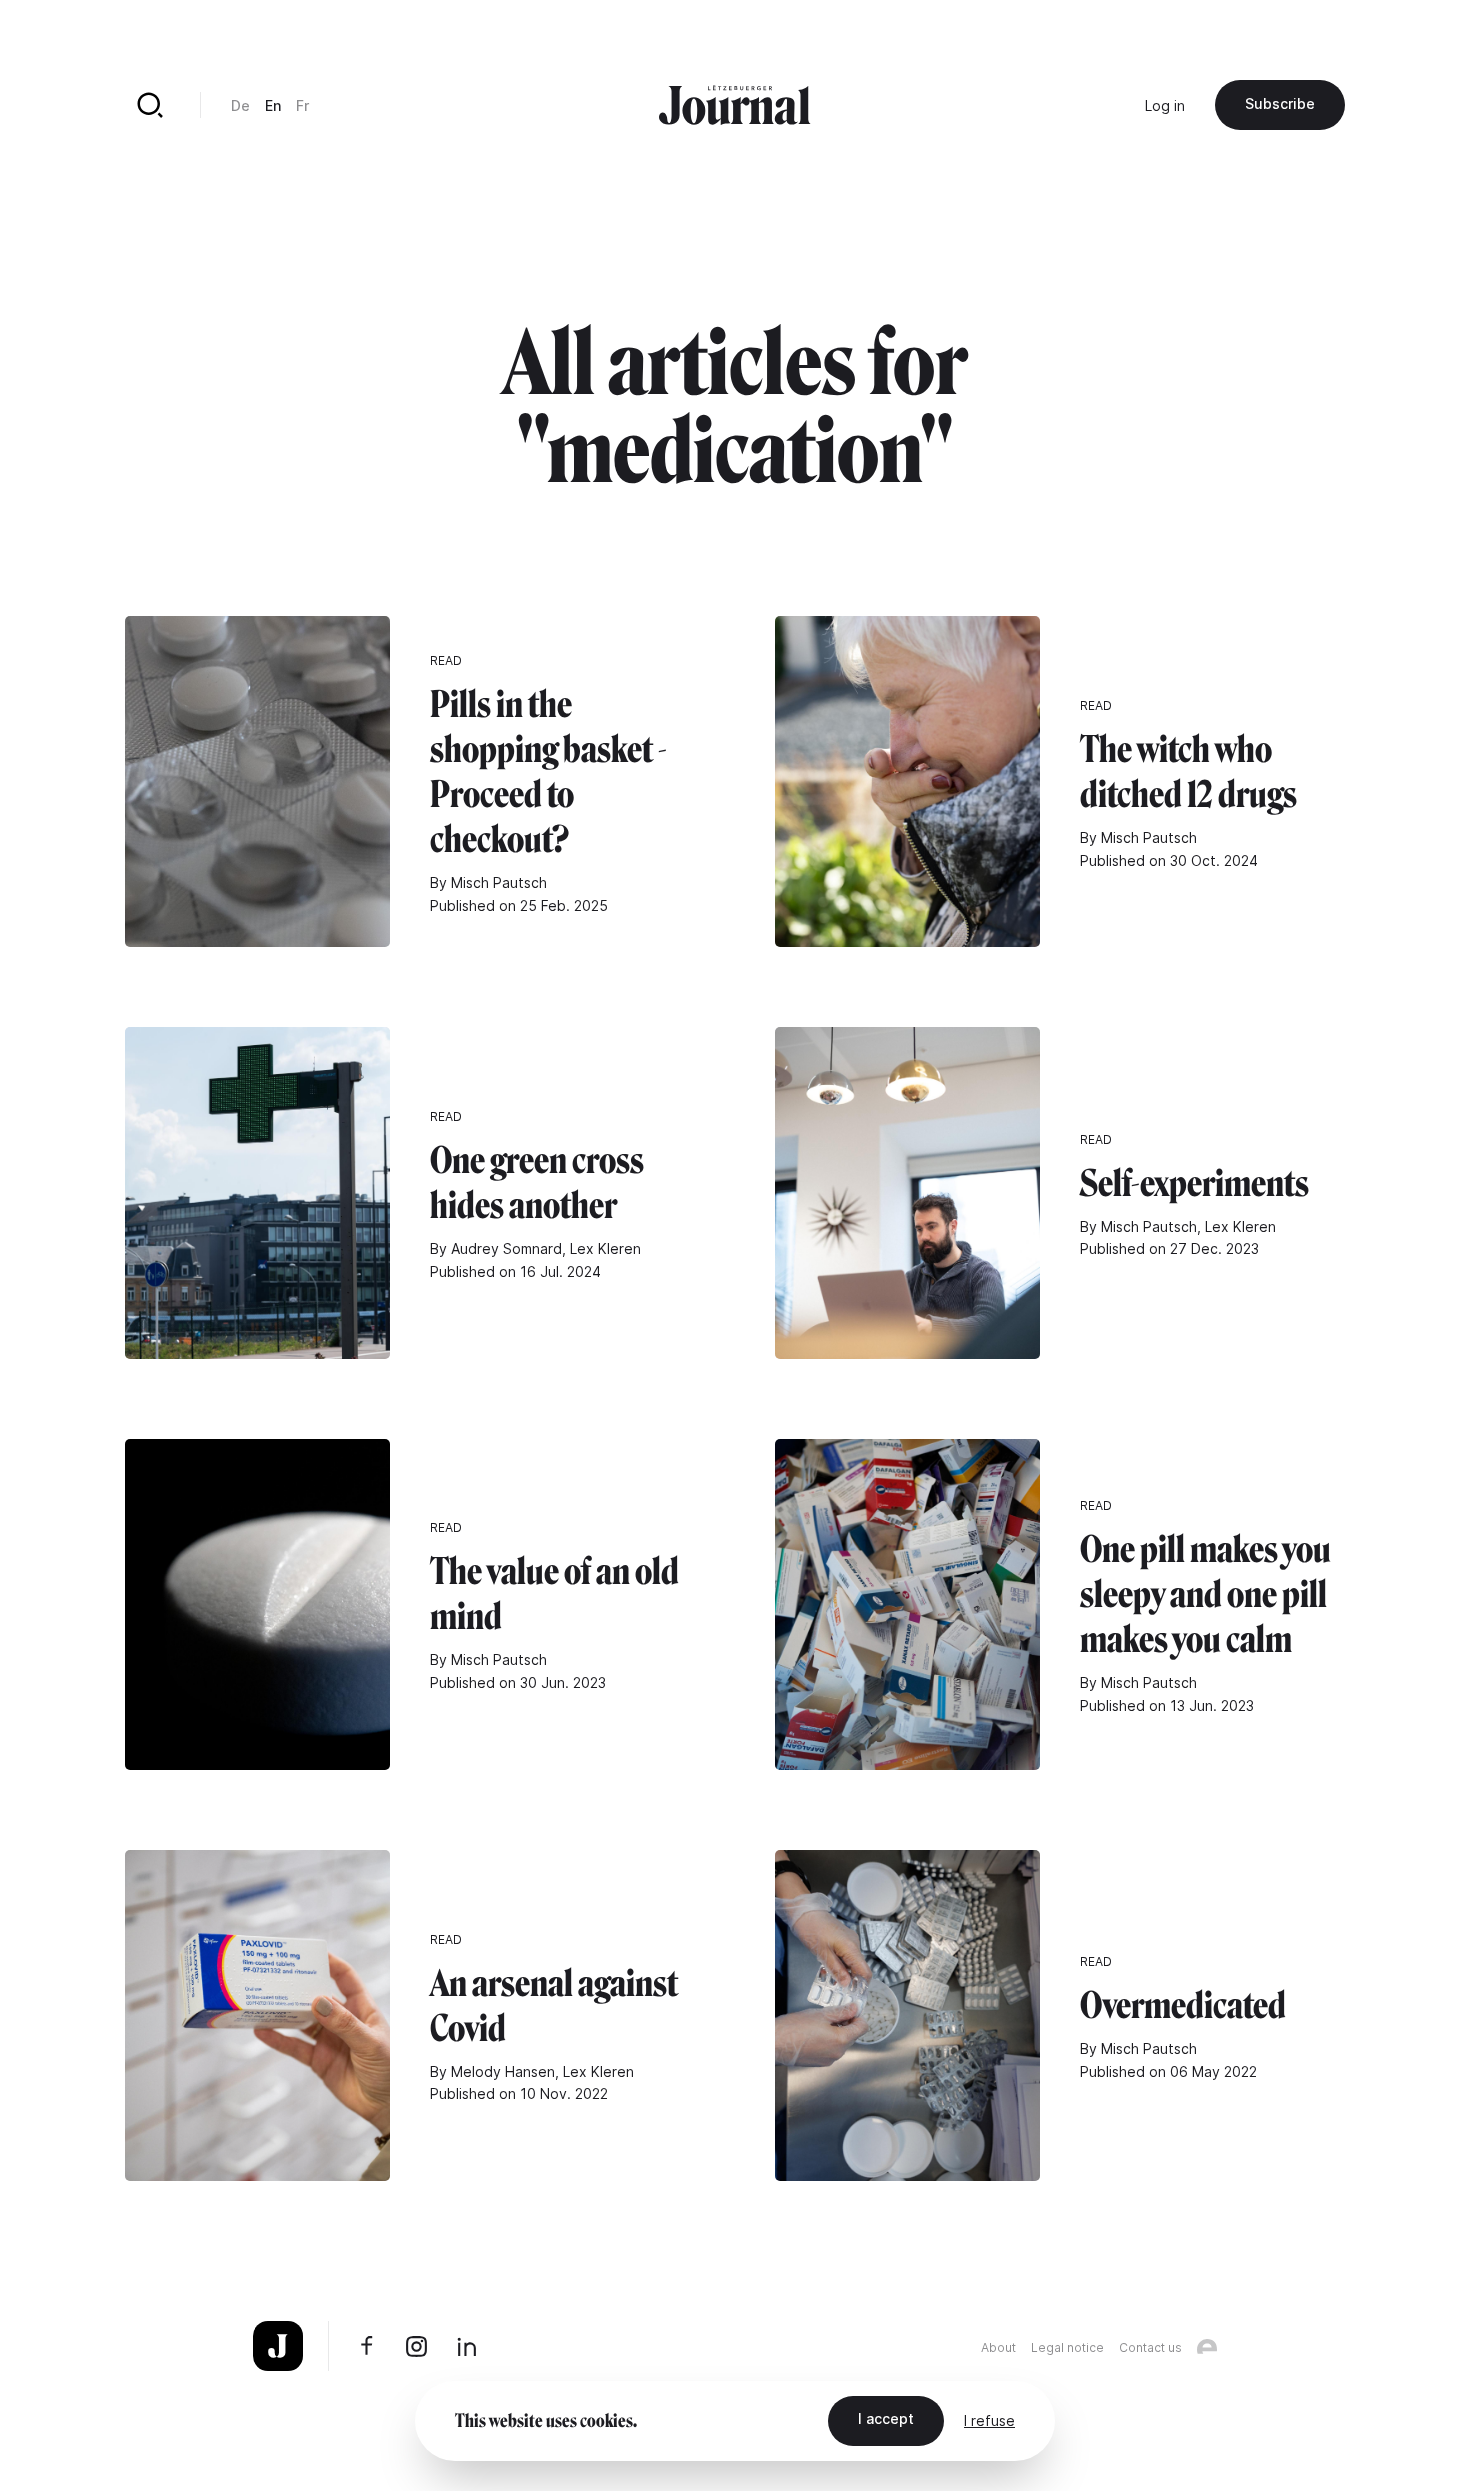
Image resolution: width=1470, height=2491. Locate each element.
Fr (302, 105)
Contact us (1150, 2347)
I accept (886, 2418)
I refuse (989, 2420)
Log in (1165, 105)
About (998, 2347)
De (240, 105)
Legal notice (1067, 2347)
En (273, 105)
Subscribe (1280, 103)
